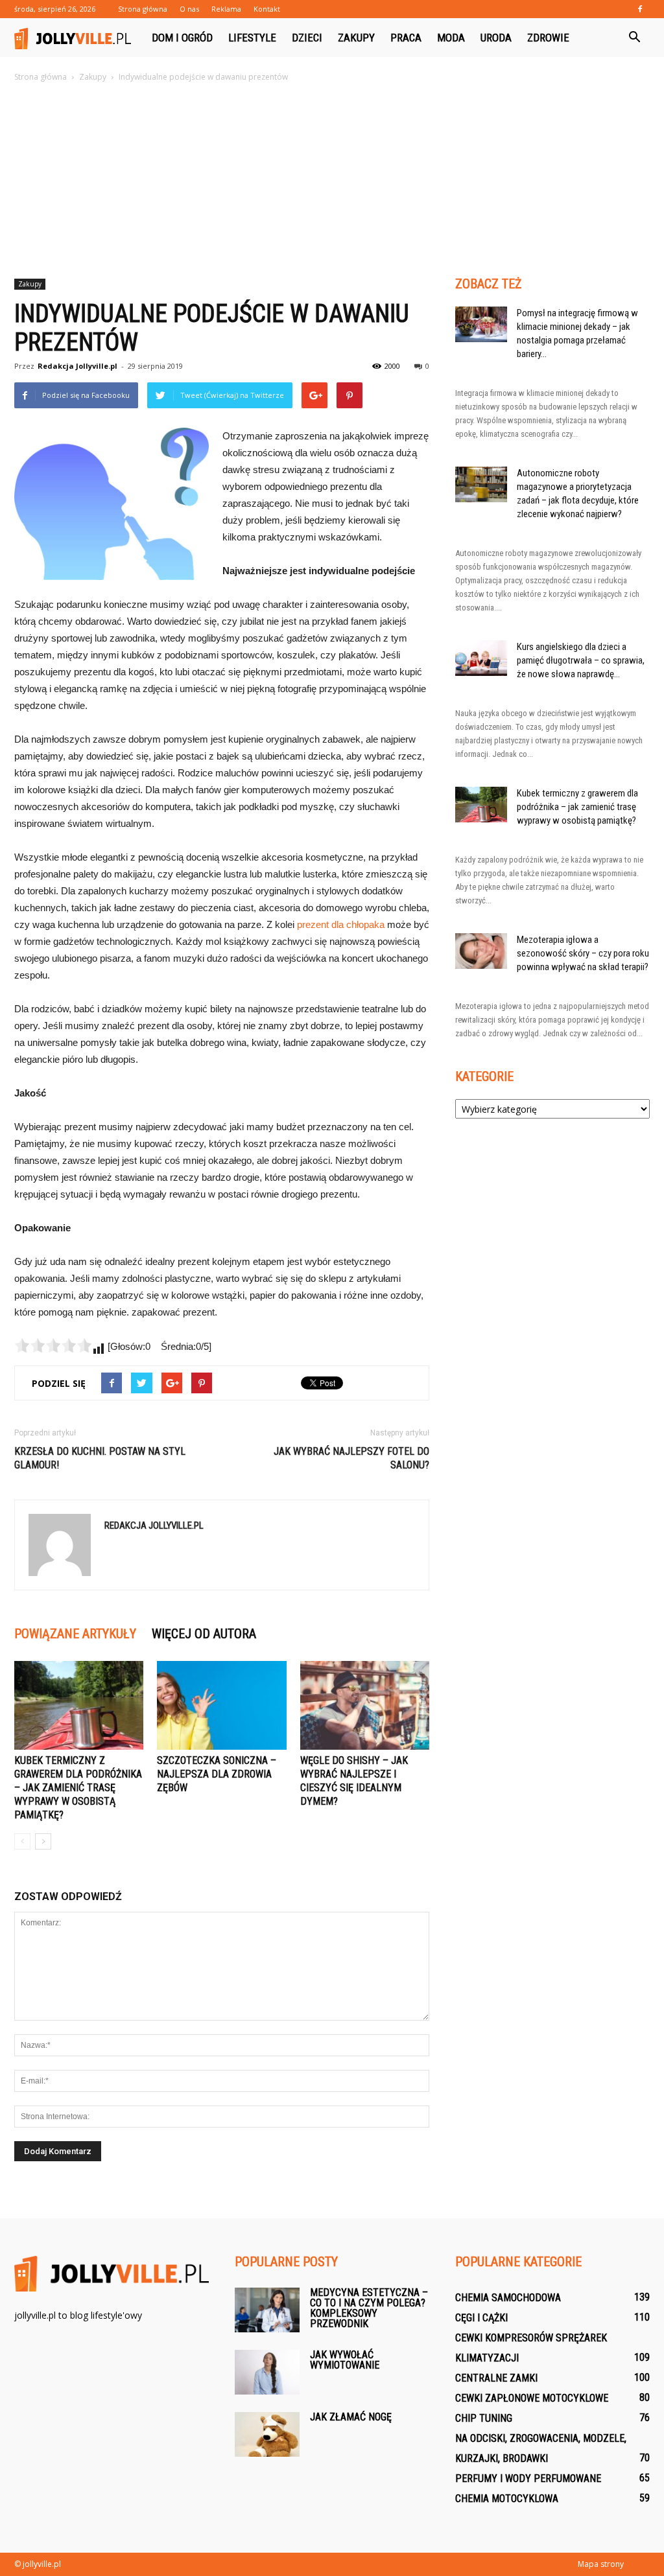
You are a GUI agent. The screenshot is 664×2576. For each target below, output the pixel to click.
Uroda (496, 38)
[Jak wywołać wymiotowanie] (267, 2372)
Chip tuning (484, 2418)
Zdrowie (548, 38)
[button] (634, 38)
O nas (189, 9)
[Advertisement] (332, 181)
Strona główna (143, 9)
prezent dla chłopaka (341, 924)
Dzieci (307, 38)
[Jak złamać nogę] (267, 2434)
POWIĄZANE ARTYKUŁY (75, 1634)
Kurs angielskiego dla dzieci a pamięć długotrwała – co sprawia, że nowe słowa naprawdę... (581, 660)
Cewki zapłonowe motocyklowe (532, 2398)
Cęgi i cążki (481, 2318)
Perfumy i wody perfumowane (528, 2478)
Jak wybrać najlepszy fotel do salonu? (351, 1458)
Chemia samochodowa (508, 2298)
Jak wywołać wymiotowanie (345, 2360)
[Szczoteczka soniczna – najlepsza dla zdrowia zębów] (221, 1705)
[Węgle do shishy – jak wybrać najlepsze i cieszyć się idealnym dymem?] (365, 1705)
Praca (406, 38)
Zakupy (356, 38)
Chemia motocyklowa (507, 2499)
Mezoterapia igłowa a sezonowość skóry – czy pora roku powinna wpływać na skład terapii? (583, 953)
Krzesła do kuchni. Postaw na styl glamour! (100, 1458)
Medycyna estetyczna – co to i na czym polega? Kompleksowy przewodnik (369, 2308)
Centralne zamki (496, 2378)
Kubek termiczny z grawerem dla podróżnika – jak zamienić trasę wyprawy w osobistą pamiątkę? (78, 1788)
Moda (451, 38)
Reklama (226, 9)
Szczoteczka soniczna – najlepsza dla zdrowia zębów (217, 1774)
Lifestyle (252, 38)
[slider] (53, 1345)
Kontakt (267, 9)
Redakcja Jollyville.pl (77, 366)
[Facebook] (640, 9)
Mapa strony (601, 2564)
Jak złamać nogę (351, 2417)
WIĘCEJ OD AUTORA (204, 1634)
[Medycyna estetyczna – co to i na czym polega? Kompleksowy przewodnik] (267, 2310)
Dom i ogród (182, 38)
